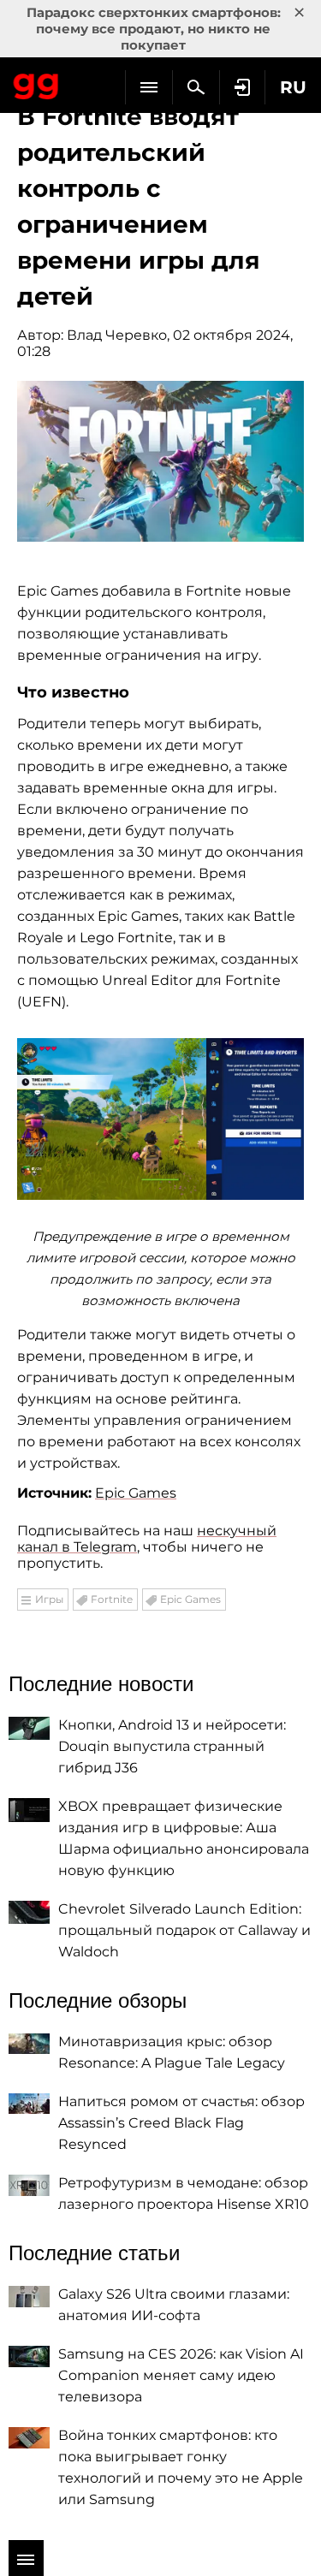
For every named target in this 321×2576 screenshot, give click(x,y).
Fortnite (112, 1599)
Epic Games (136, 1493)
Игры (49, 1599)
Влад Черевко (117, 335)
